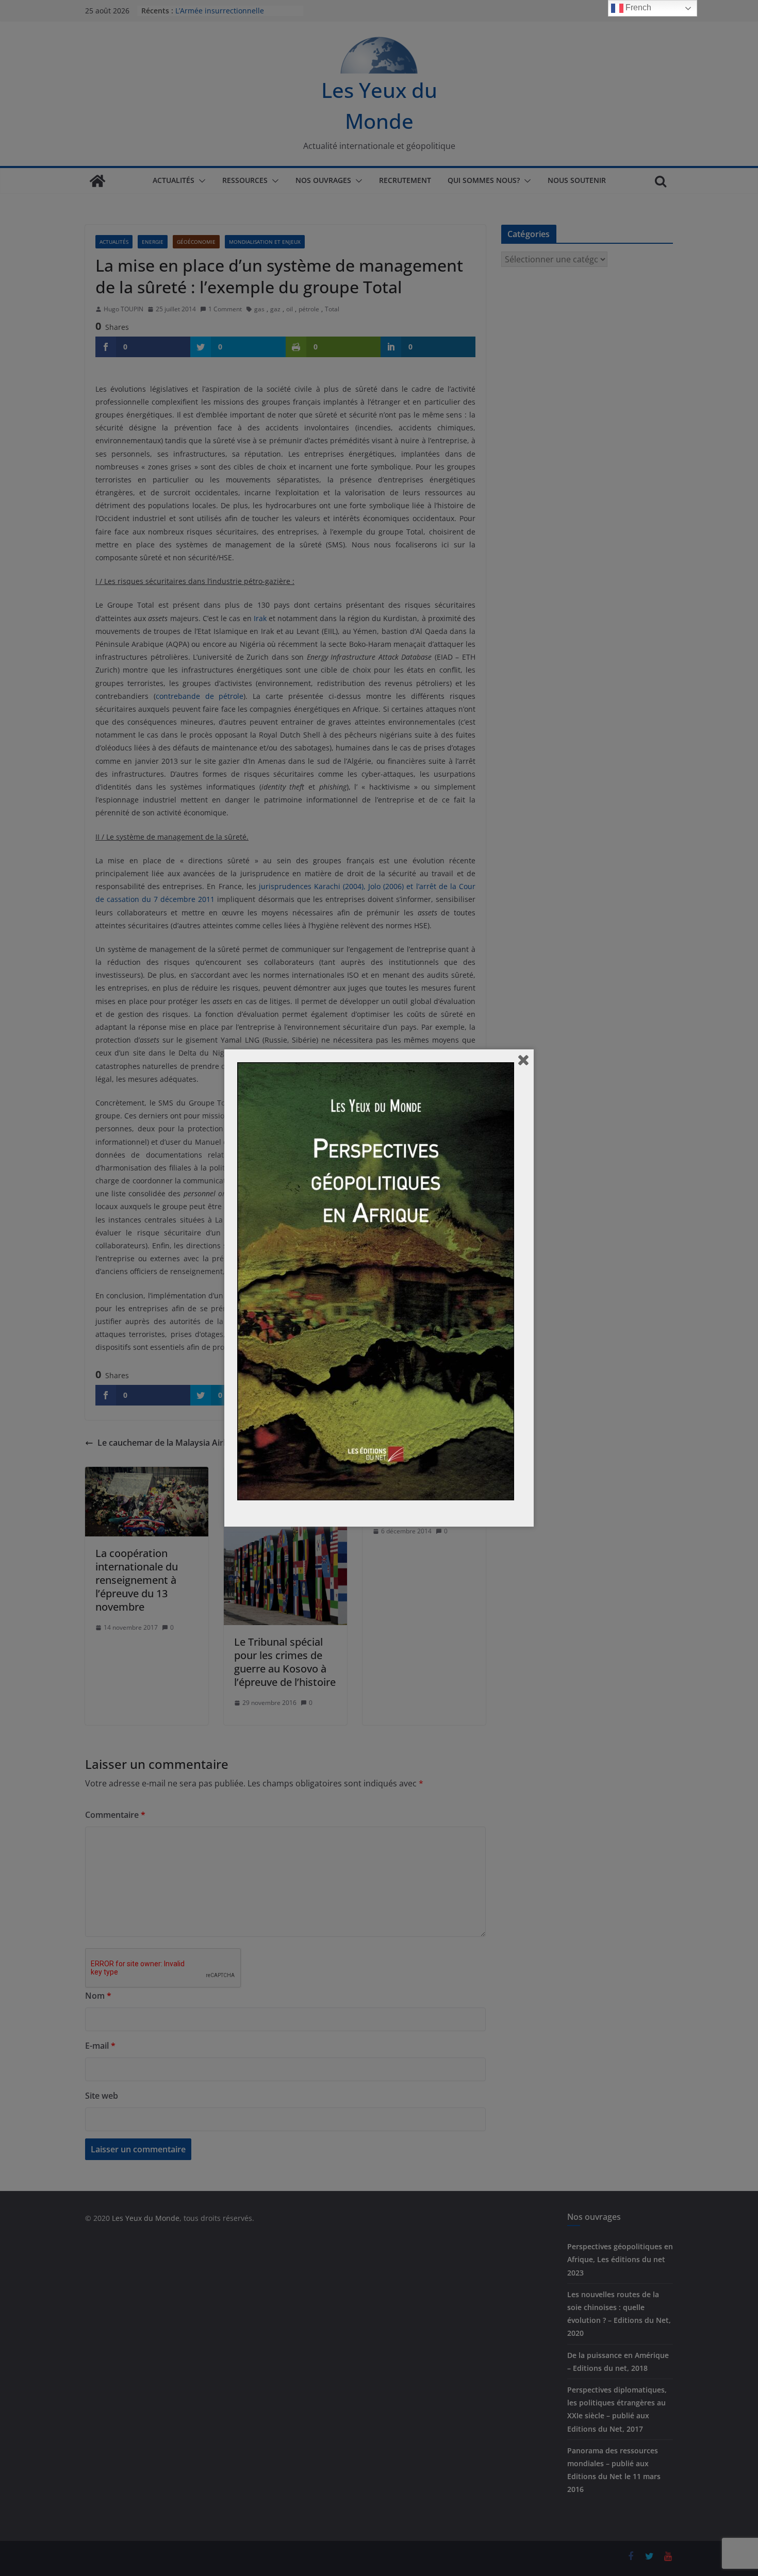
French (637, 7)
